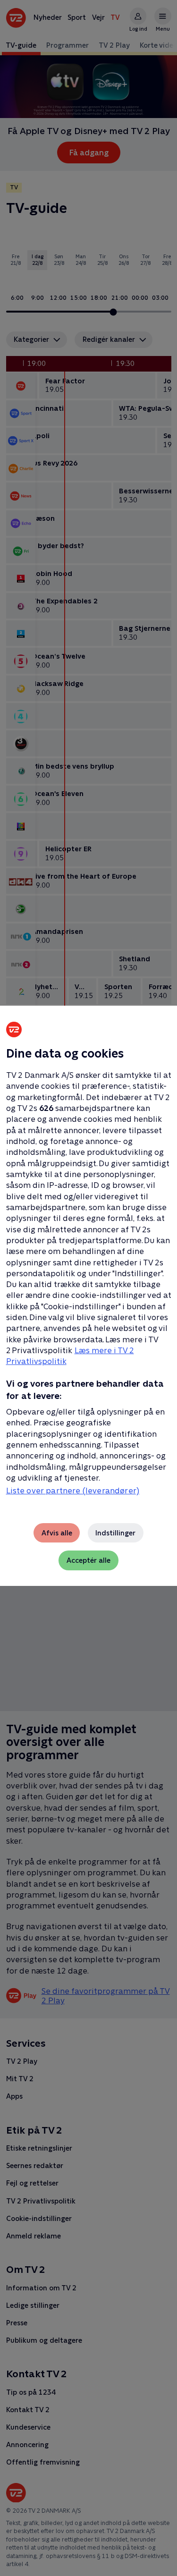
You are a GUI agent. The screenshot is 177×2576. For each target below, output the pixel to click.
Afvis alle (57, 1533)
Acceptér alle (88, 1560)
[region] (88, 1288)
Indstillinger (115, 1533)
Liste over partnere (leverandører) (73, 1491)
